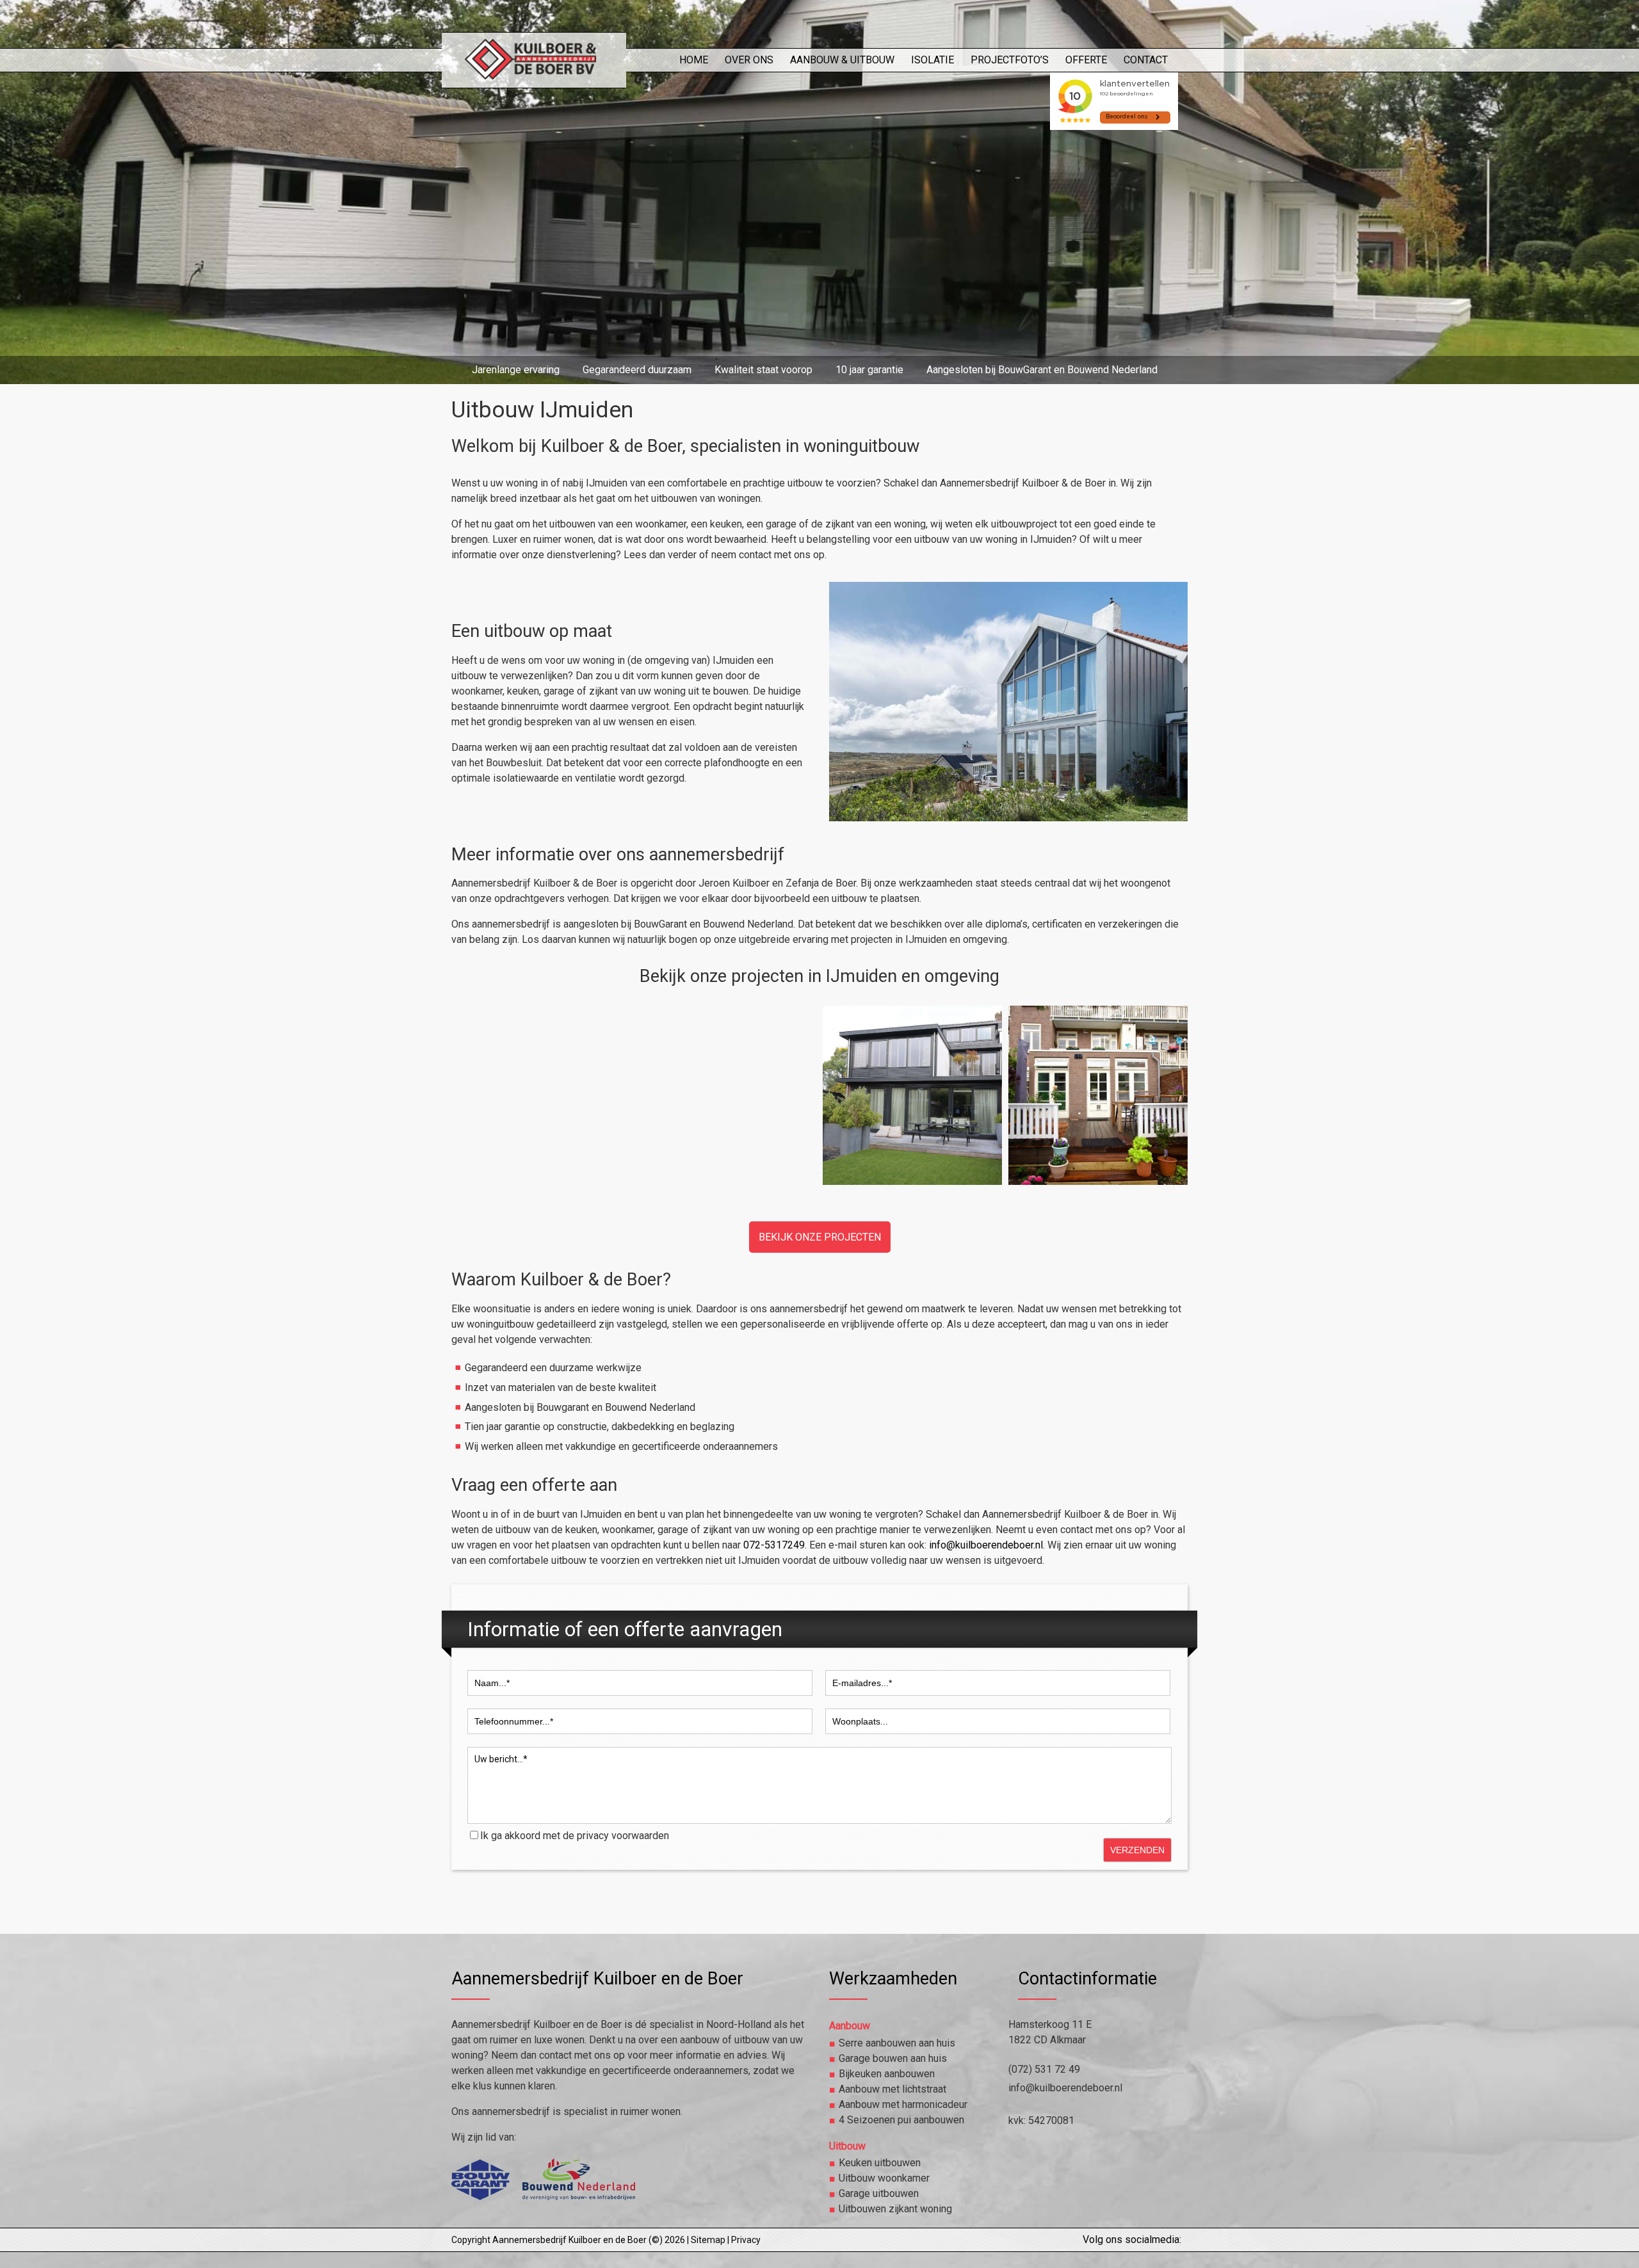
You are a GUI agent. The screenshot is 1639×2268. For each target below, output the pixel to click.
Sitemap (708, 2240)
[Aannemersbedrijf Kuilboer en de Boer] (534, 72)
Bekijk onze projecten (820, 1237)
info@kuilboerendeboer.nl (986, 1545)
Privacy (746, 2240)
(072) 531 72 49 (1044, 2069)
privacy (593, 1836)
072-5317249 (774, 1545)
